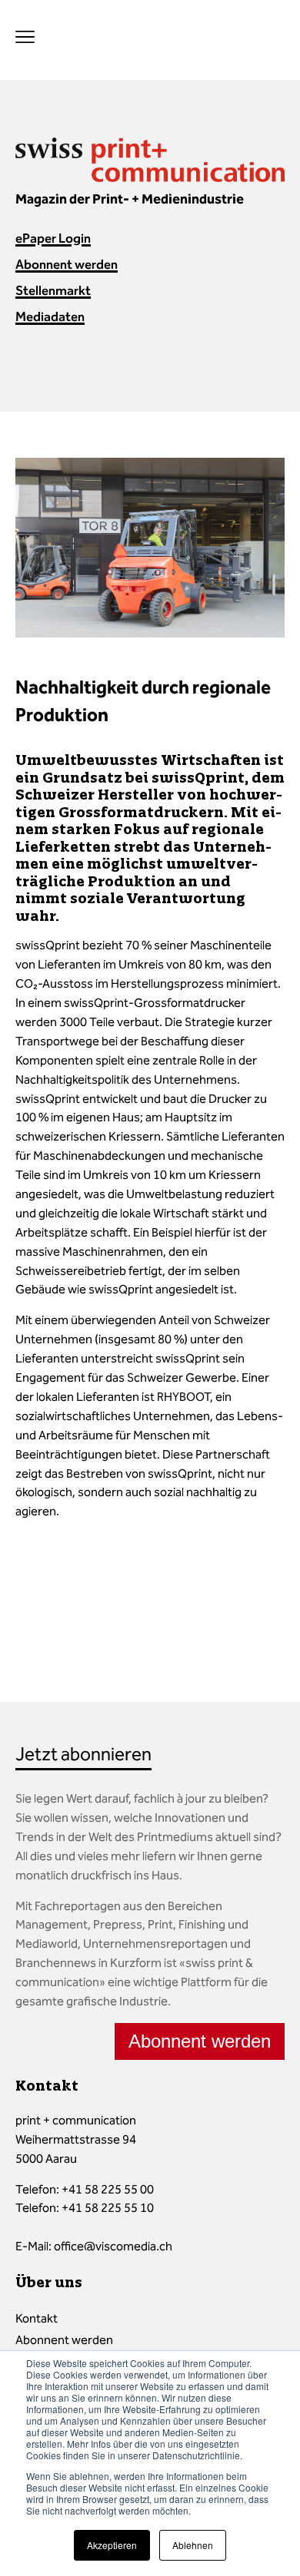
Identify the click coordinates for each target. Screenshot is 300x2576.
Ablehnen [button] (193, 2545)
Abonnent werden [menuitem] (64, 2340)
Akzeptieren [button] (112, 2545)
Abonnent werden (67, 264)
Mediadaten (50, 316)
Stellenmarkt (53, 290)
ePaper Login (53, 238)
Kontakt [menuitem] (37, 2318)
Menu (25, 36)
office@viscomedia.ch (113, 2246)
